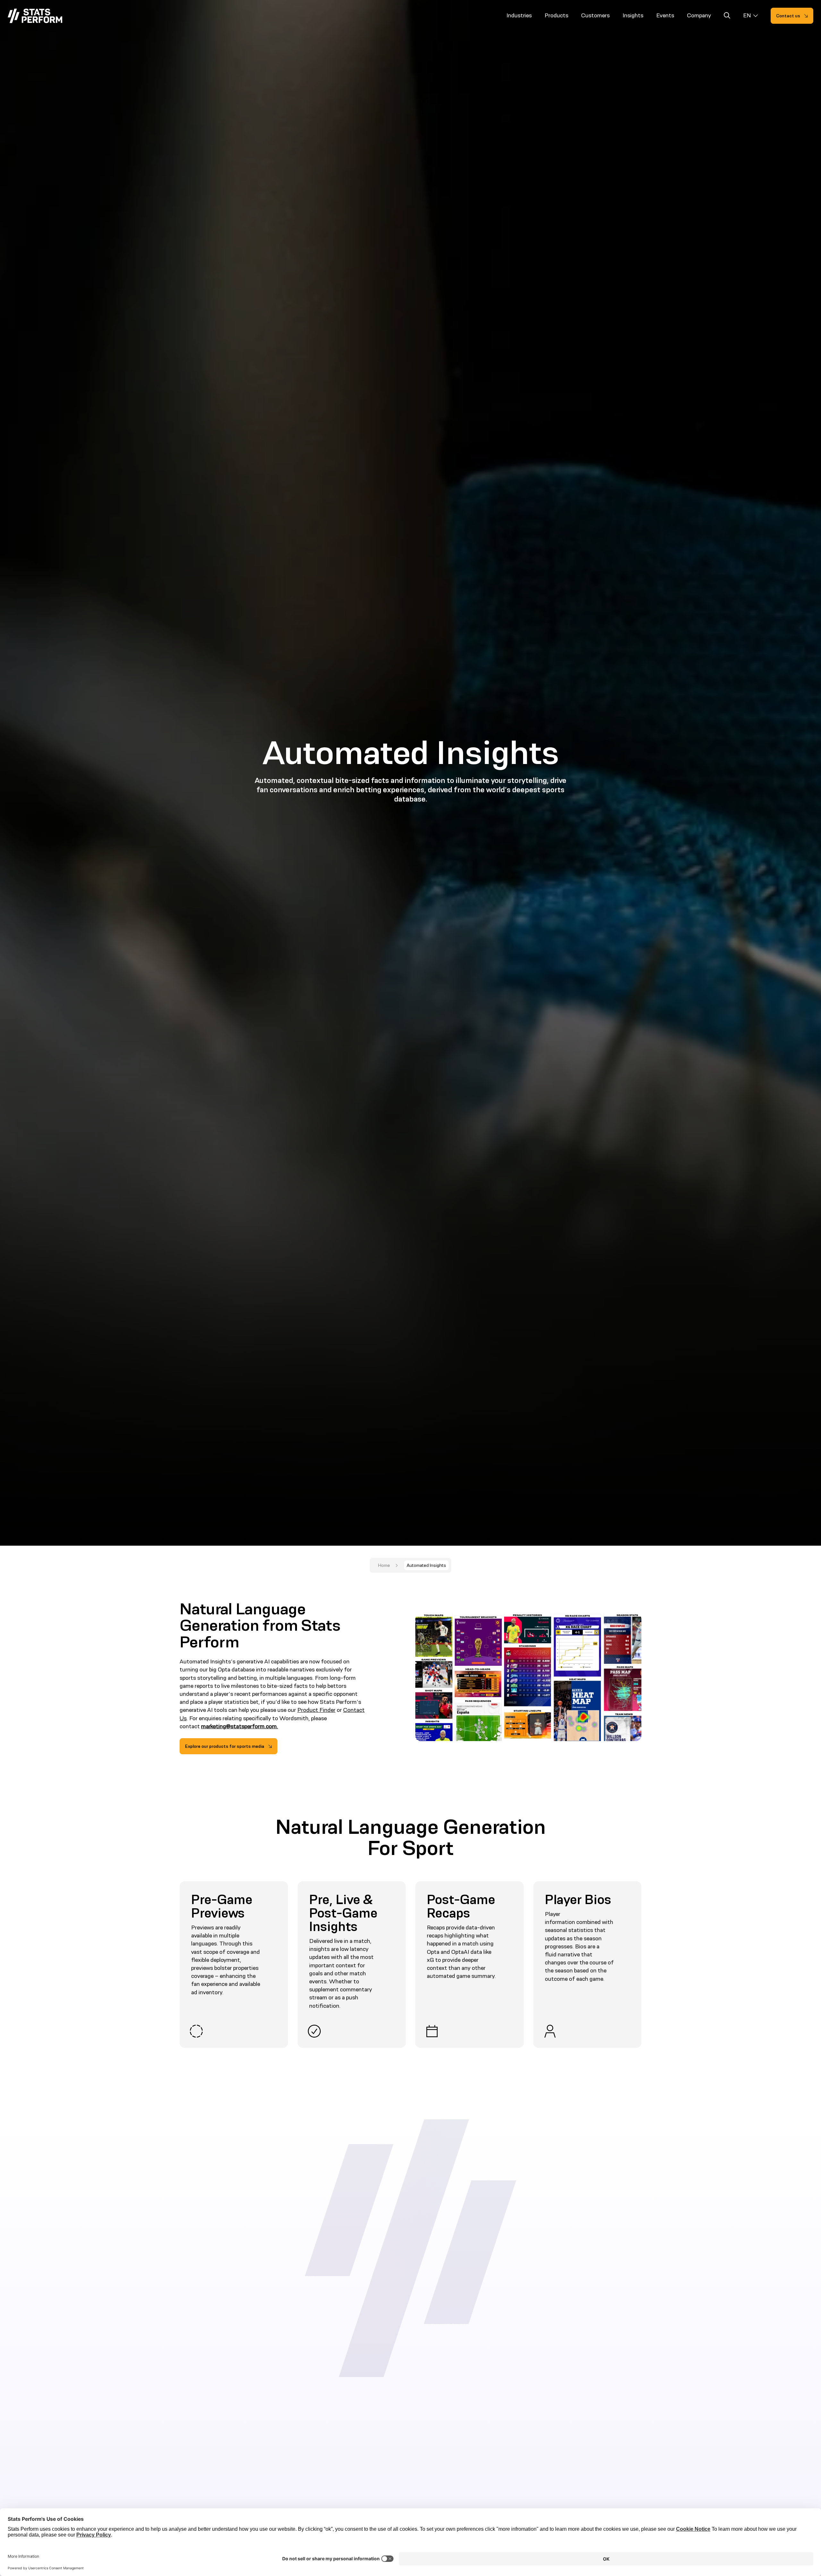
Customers (595, 15)
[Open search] (727, 17)
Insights (633, 15)
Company (699, 15)
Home (384, 1565)
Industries (519, 15)
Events (665, 15)
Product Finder (316, 1710)
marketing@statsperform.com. (240, 1726)
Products (556, 15)
